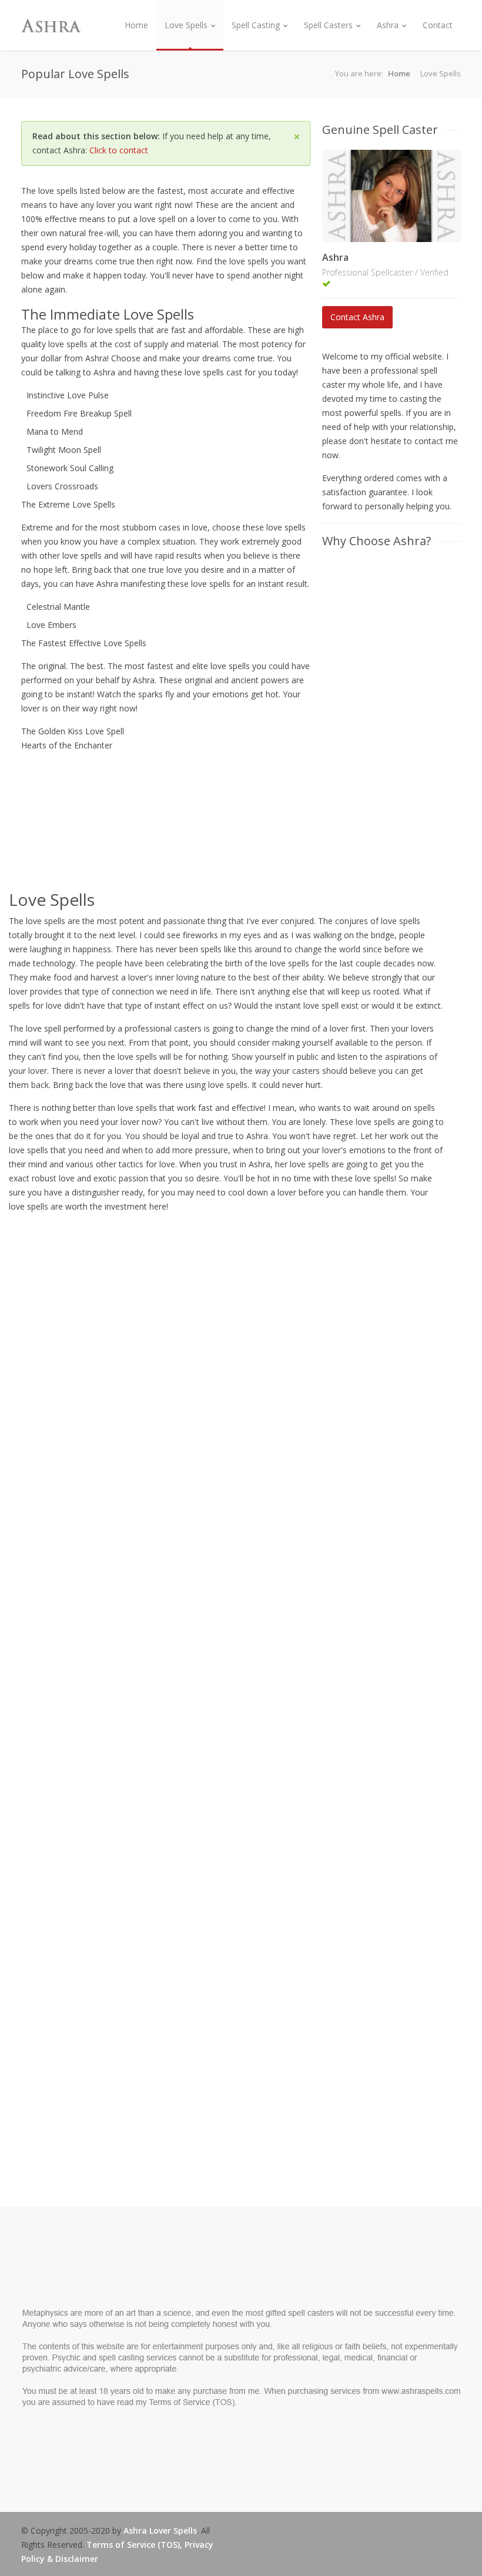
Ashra (388, 25)
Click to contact (119, 150)
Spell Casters (328, 25)
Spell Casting (256, 25)
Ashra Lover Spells (160, 2530)
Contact (438, 25)
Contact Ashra (357, 317)
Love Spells (186, 25)
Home (136, 25)
